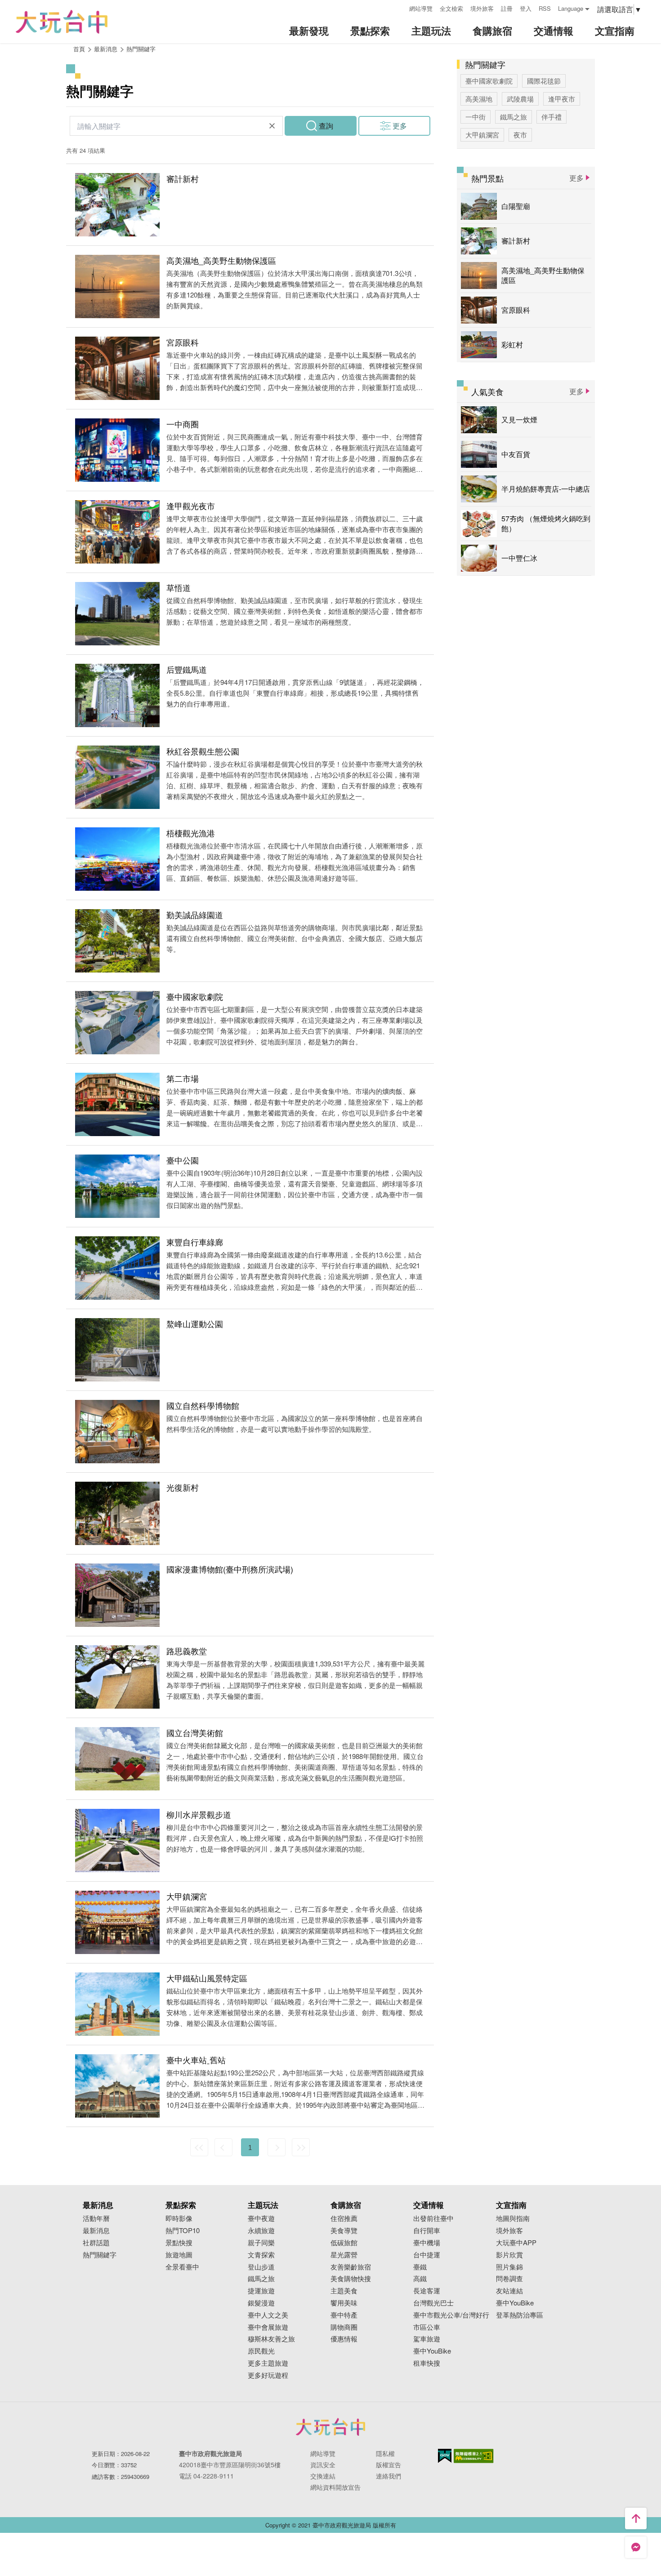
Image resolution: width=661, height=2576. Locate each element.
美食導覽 (344, 2231)
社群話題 (96, 2243)
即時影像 (179, 2218)
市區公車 (427, 2327)
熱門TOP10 (183, 2231)
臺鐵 (420, 2267)
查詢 (326, 126)
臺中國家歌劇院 (489, 81)
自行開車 (427, 2231)
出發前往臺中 (433, 2218)
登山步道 (261, 2267)
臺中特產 (344, 2315)
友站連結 (509, 2291)
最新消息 (96, 2231)
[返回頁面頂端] (636, 2518)
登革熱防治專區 (520, 2315)
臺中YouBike (432, 2351)
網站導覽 (421, 8)
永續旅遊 (261, 2231)
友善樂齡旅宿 (351, 2267)
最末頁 (301, 2147)
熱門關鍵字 (141, 49)
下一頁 (277, 2147)
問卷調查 (509, 2279)
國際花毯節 (544, 81)
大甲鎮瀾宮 (482, 135)
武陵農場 (520, 99)
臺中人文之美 (268, 2315)
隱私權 (385, 2453)
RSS (545, 8)
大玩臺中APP (516, 2243)
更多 (400, 126)
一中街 (476, 117)
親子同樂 (261, 2243)
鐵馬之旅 (514, 117)
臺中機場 (427, 2243)
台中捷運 (427, 2255)
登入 (526, 8)
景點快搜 (179, 2243)
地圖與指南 (513, 2218)
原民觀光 (261, 2351)
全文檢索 (451, 8)
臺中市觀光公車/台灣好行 (451, 2315)
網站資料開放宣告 (335, 2487)
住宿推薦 (344, 2218)
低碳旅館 (344, 2243)
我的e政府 (445, 2456)
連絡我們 (389, 2476)
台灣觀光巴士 (433, 2303)
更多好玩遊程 (268, 2375)
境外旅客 (482, 8)
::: (399, 7)
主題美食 (344, 2291)
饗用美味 (344, 2303)
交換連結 (323, 2476)
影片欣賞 (509, 2255)
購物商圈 (344, 2327)
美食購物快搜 (351, 2279)
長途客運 (427, 2291)
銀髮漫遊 (261, 2303)
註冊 (507, 8)
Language (571, 8)
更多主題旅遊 (268, 2363)
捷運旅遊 (261, 2291)
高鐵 (420, 2279)
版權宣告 (389, 2465)
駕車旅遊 (427, 2339)
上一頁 (223, 2147)
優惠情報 (344, 2339)
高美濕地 (479, 99)
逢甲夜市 (562, 99)
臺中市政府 (330, 2427)
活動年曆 (96, 2218)
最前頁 (199, 2147)
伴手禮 (552, 117)
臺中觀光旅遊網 (62, 22)
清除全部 (272, 126)
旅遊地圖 (179, 2255)
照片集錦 (509, 2267)
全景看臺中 (182, 2267)
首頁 (79, 49)
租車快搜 (427, 2363)
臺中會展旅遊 (268, 2327)
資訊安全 (323, 2465)
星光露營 (344, 2255)
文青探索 (261, 2255)
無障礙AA (474, 2456)
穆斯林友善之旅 (271, 2339)
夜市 (520, 135)
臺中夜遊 (261, 2218)
